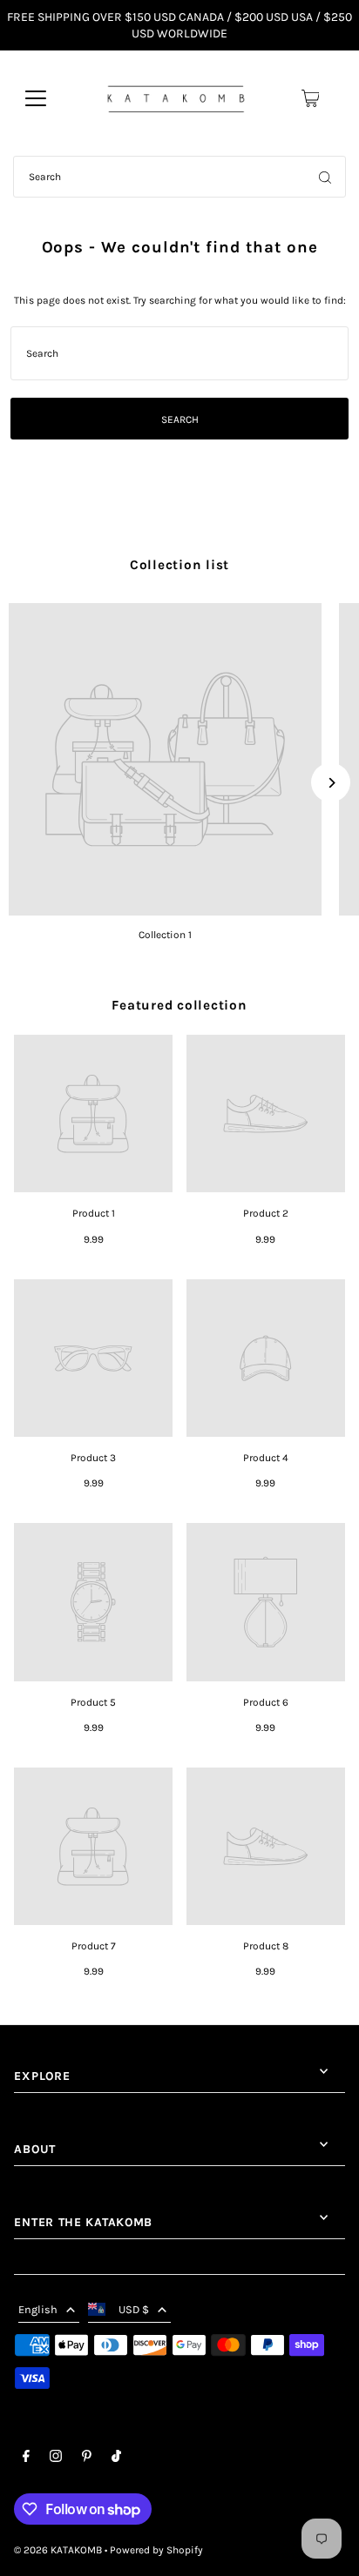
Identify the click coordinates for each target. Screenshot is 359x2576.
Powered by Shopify (156, 2550)
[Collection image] (165, 759)
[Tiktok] (116, 2459)
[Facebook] (26, 2459)
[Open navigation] (36, 98)
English (38, 2309)
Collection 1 (165, 935)
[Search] (325, 177)
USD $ (134, 2309)
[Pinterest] (87, 2459)
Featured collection (179, 1005)
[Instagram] (56, 2459)
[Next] (331, 783)
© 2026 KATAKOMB (58, 2550)
